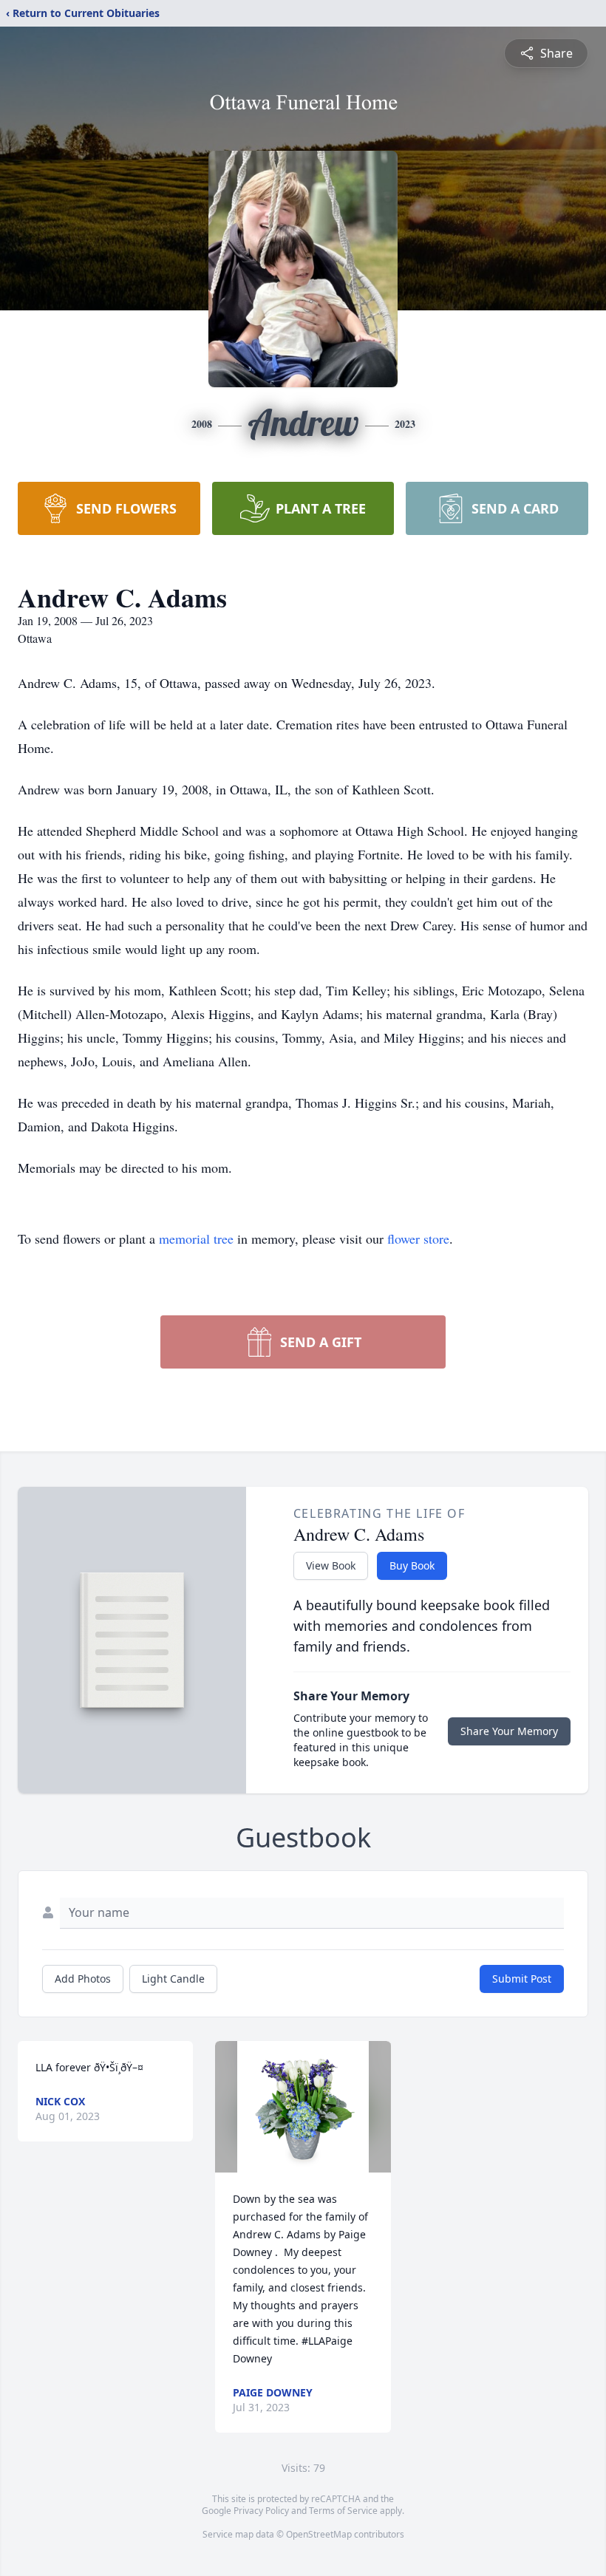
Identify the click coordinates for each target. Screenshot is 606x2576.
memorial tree (196, 1238)
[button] (303, 2107)
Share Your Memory (509, 1731)
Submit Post (522, 1979)
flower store (418, 1238)
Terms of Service (343, 2511)
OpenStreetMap (319, 2534)
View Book (331, 1565)
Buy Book (412, 1565)
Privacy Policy (261, 2511)
